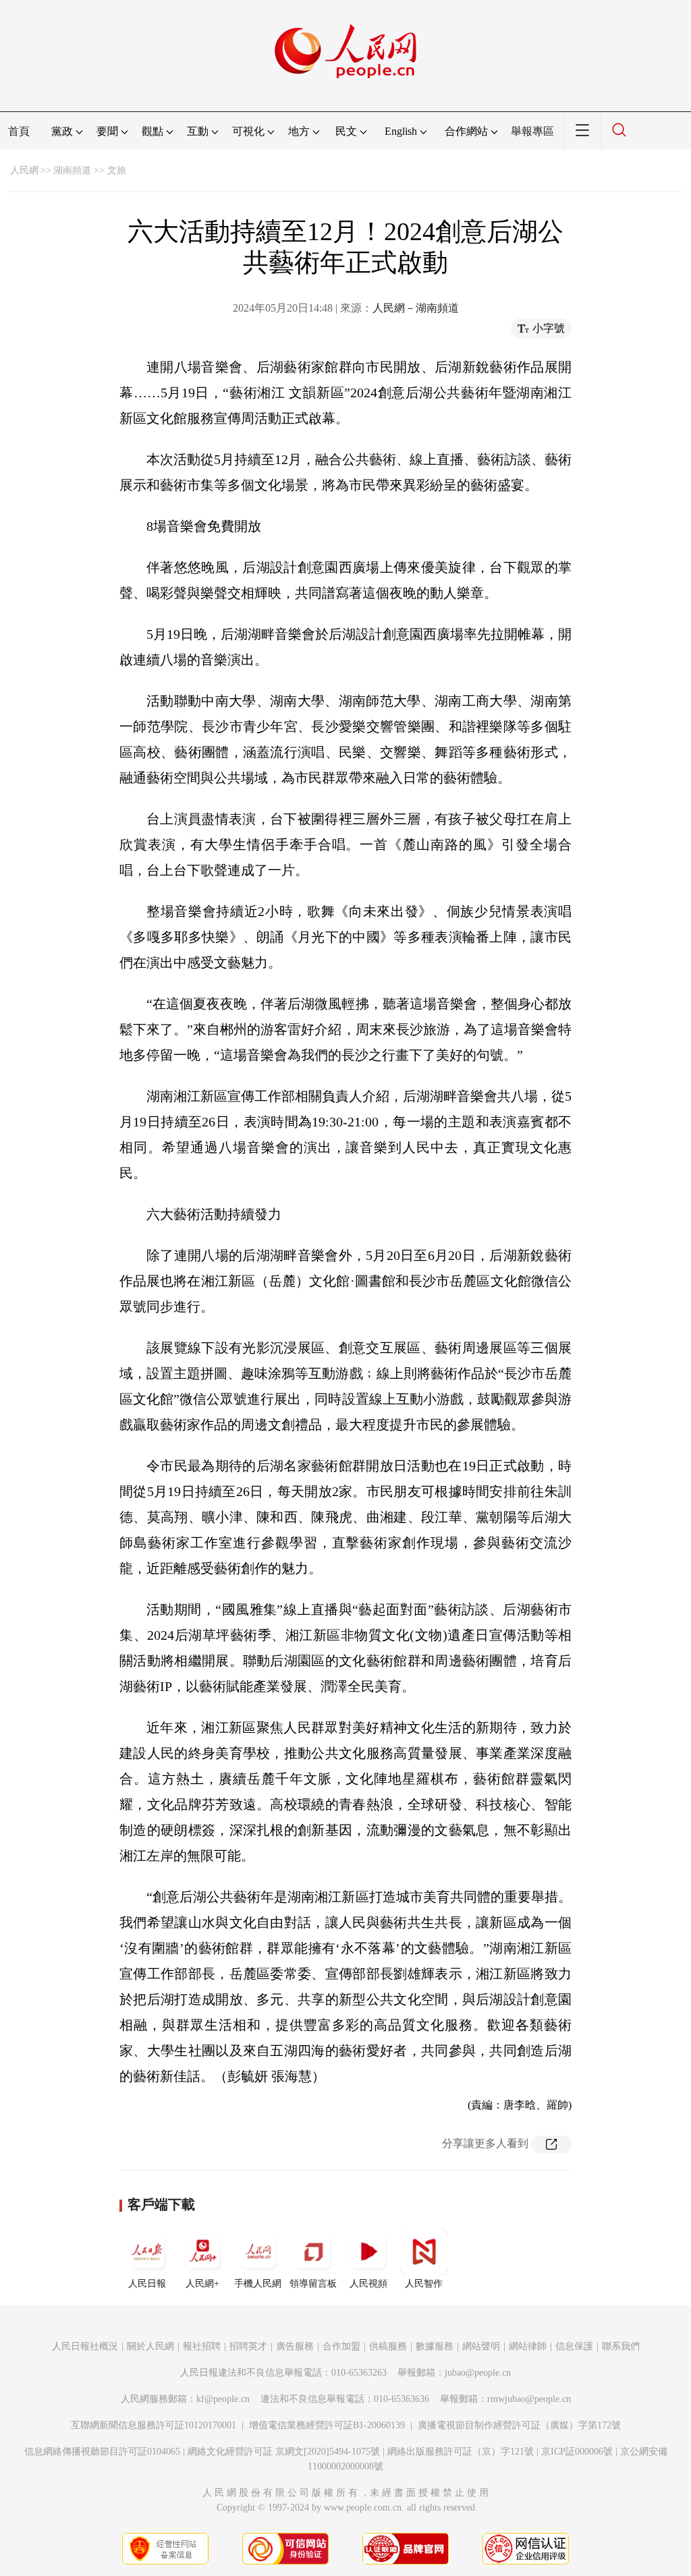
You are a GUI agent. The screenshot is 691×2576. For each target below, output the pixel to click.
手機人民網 (258, 2284)
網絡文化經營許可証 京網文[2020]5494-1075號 (284, 2452)
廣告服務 (295, 2346)
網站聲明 (481, 2346)
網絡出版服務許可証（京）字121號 (461, 2452)
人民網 (24, 170)
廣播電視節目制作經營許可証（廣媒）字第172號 (519, 2425)
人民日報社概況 (85, 2346)
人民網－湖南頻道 (416, 308)
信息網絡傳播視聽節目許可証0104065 (102, 2452)
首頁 (19, 131)
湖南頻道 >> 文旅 (90, 170)
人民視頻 (368, 2284)
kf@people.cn (223, 2399)
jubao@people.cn (478, 2373)
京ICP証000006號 (577, 2452)
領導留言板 (313, 2284)
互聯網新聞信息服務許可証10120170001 (154, 2425)
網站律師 (528, 2346)
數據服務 (435, 2346)
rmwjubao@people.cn (529, 2399)
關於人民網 (150, 2346)
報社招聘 (202, 2346)
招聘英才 (248, 2346)
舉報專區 (532, 131)
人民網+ (202, 2284)
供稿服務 (388, 2346)
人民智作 (424, 2284)
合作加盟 (341, 2346)
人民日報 (147, 2284)
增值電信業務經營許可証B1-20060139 (327, 2425)
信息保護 (574, 2346)
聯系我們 (621, 2346)
